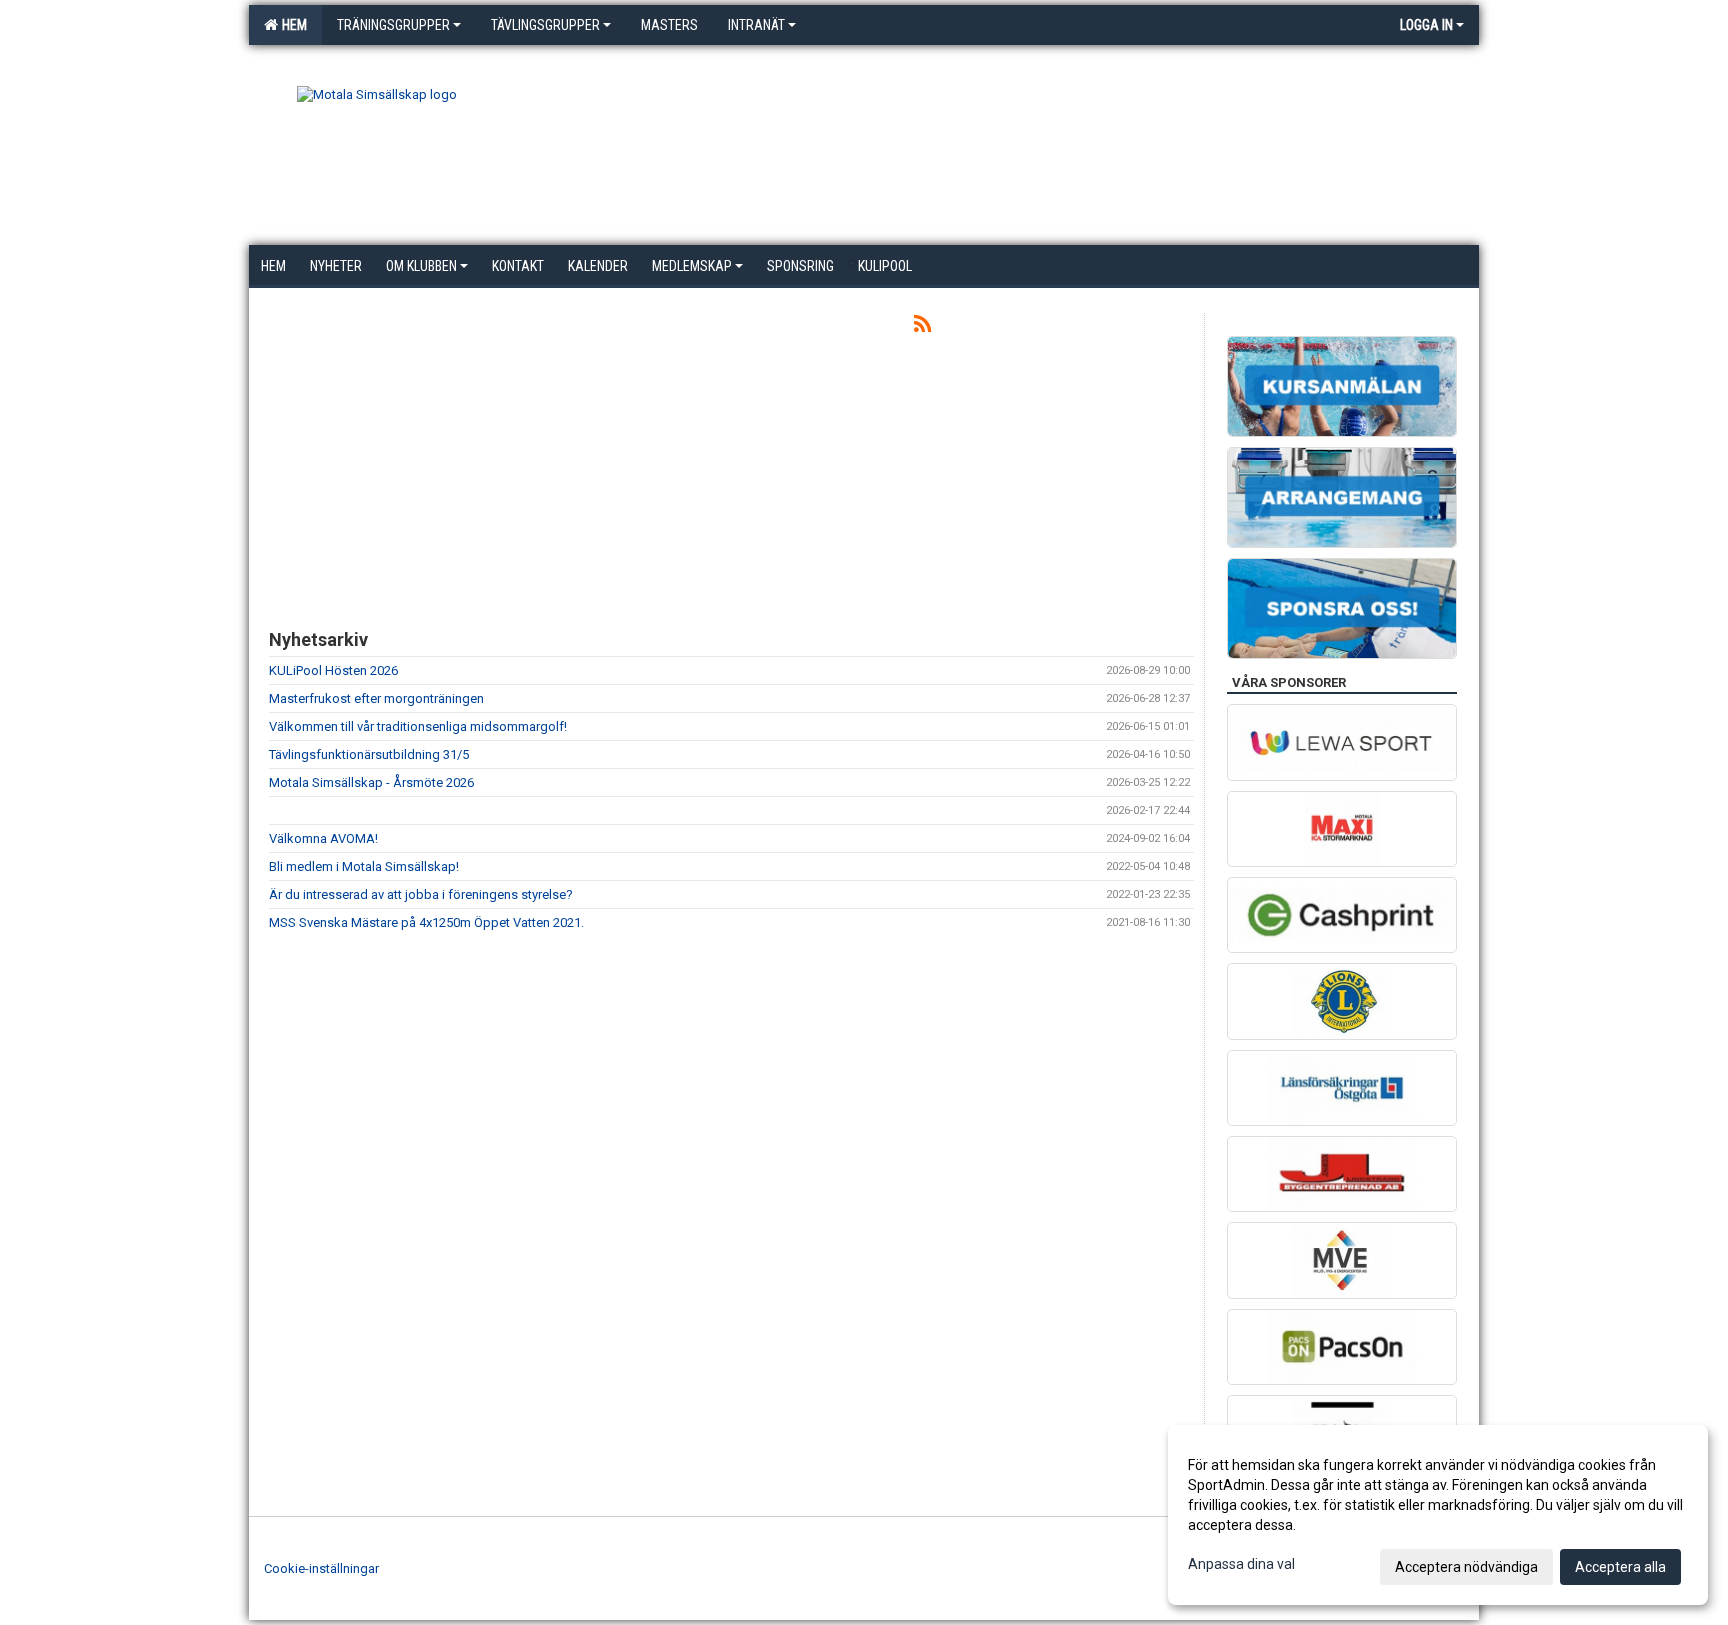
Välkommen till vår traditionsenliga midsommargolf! (418, 726)
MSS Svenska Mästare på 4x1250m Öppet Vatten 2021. (426, 922)
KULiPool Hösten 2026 (333, 670)
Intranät (756, 25)
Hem (291, 25)
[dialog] (1438, 1515)
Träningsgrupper (393, 25)
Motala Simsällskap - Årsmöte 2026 (371, 782)
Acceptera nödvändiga (1466, 1567)
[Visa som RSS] (922, 327)
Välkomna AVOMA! (323, 838)
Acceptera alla (1620, 1567)
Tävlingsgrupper (545, 25)
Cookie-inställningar (321, 1568)
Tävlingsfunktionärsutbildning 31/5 (369, 754)
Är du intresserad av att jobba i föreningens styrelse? (421, 894)
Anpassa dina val (1241, 1564)
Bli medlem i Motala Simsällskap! (364, 866)
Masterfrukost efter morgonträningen (376, 698)
